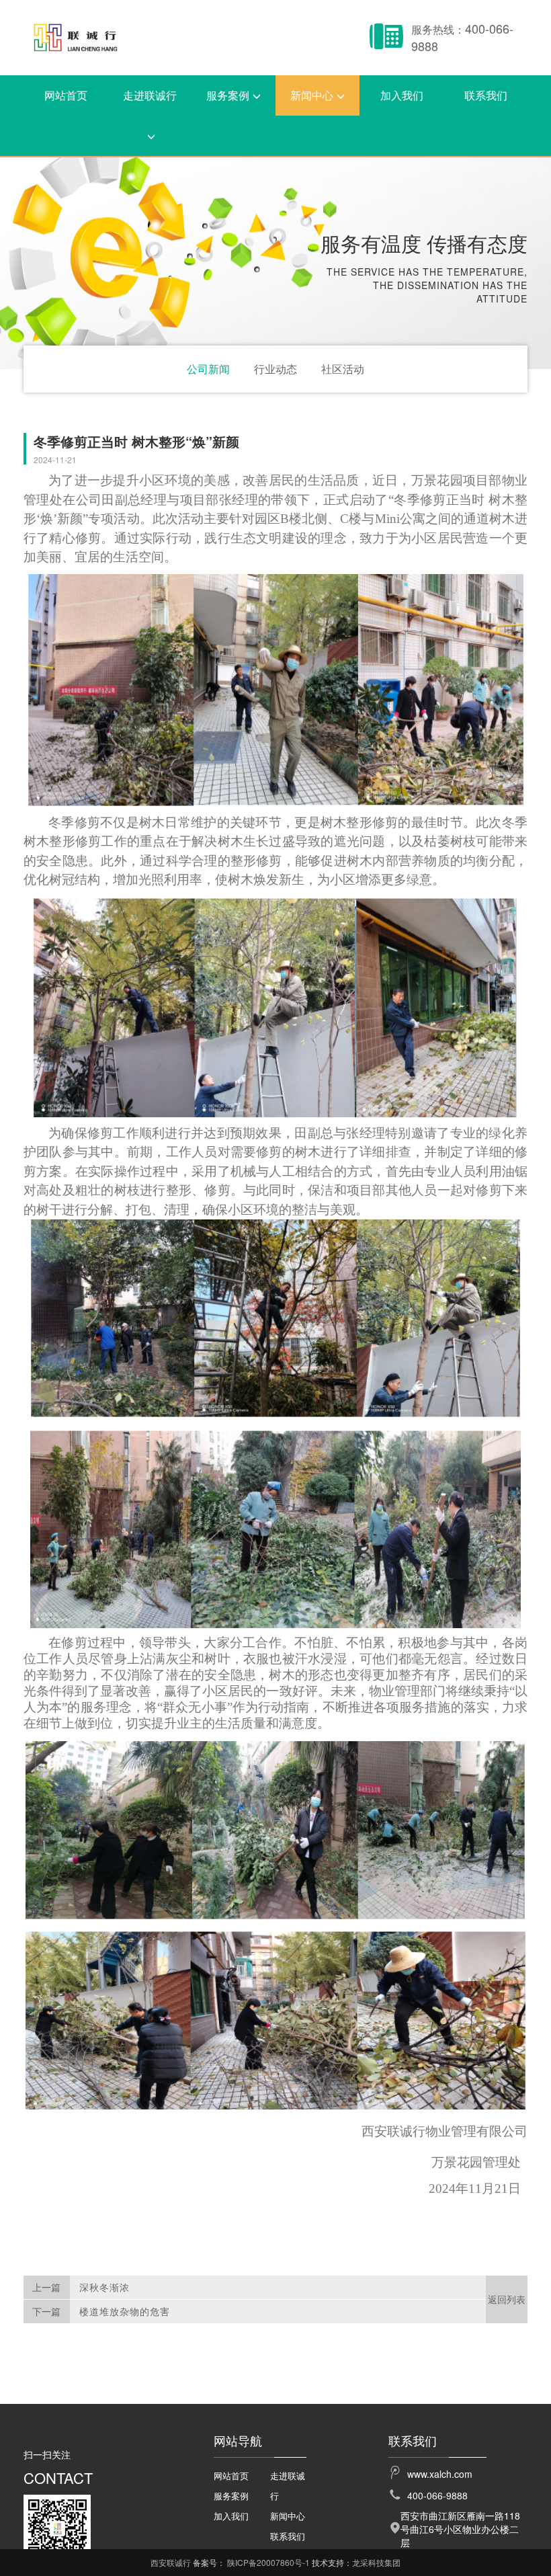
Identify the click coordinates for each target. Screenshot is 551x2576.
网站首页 (66, 95)
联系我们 (486, 95)
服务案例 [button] (228, 95)
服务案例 (231, 2496)
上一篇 (46, 2287)
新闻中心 (288, 2516)
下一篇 (46, 2311)
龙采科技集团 (376, 2562)
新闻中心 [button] (312, 95)
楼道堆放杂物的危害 (125, 2311)
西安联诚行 (171, 2562)
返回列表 (507, 2299)
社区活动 (343, 369)
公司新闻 (208, 369)
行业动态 (275, 369)
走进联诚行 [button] (150, 95)
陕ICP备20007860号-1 (268, 2562)
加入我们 (402, 95)
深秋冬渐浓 (104, 2287)
